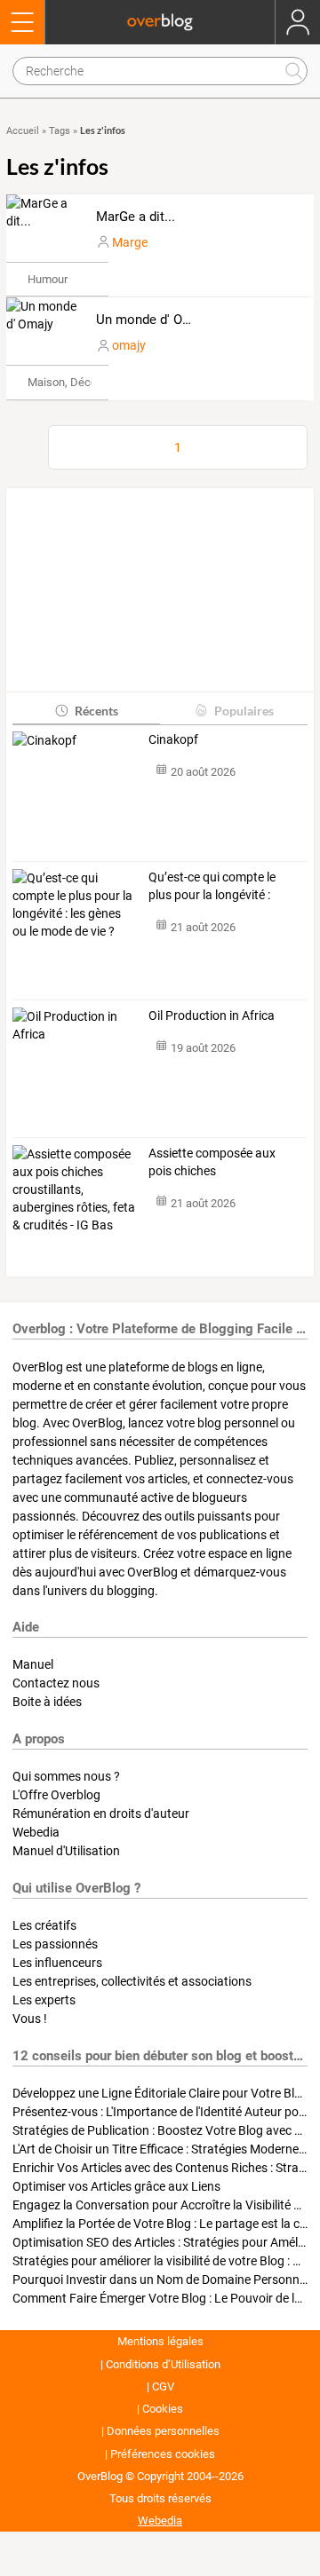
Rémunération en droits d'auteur (101, 1813)
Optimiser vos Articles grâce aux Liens (116, 2186)
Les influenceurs (57, 1963)
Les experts (44, 2000)
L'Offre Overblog (56, 1795)
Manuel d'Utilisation (66, 1851)
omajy (129, 345)
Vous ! (30, 2019)
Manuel (33, 1664)
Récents (96, 711)
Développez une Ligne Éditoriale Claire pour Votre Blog (160, 2093)
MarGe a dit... (136, 217)
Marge (130, 242)
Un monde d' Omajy (153, 320)
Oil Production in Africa (212, 1015)
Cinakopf (173, 739)
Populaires (244, 711)
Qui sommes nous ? (66, 1776)
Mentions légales (160, 2341)
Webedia (36, 1832)
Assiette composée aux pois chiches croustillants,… (212, 1163)
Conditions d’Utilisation (163, 2364)
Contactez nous (56, 1683)
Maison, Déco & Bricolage (92, 382)
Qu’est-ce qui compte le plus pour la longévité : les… (212, 887)
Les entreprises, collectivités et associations (132, 1981)
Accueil (23, 131)
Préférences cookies (163, 2454)
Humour (48, 279)
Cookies (163, 2409)
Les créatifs (44, 1925)
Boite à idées (47, 1702)
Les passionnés (55, 1944)
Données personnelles (163, 2431)
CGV (163, 2386)
